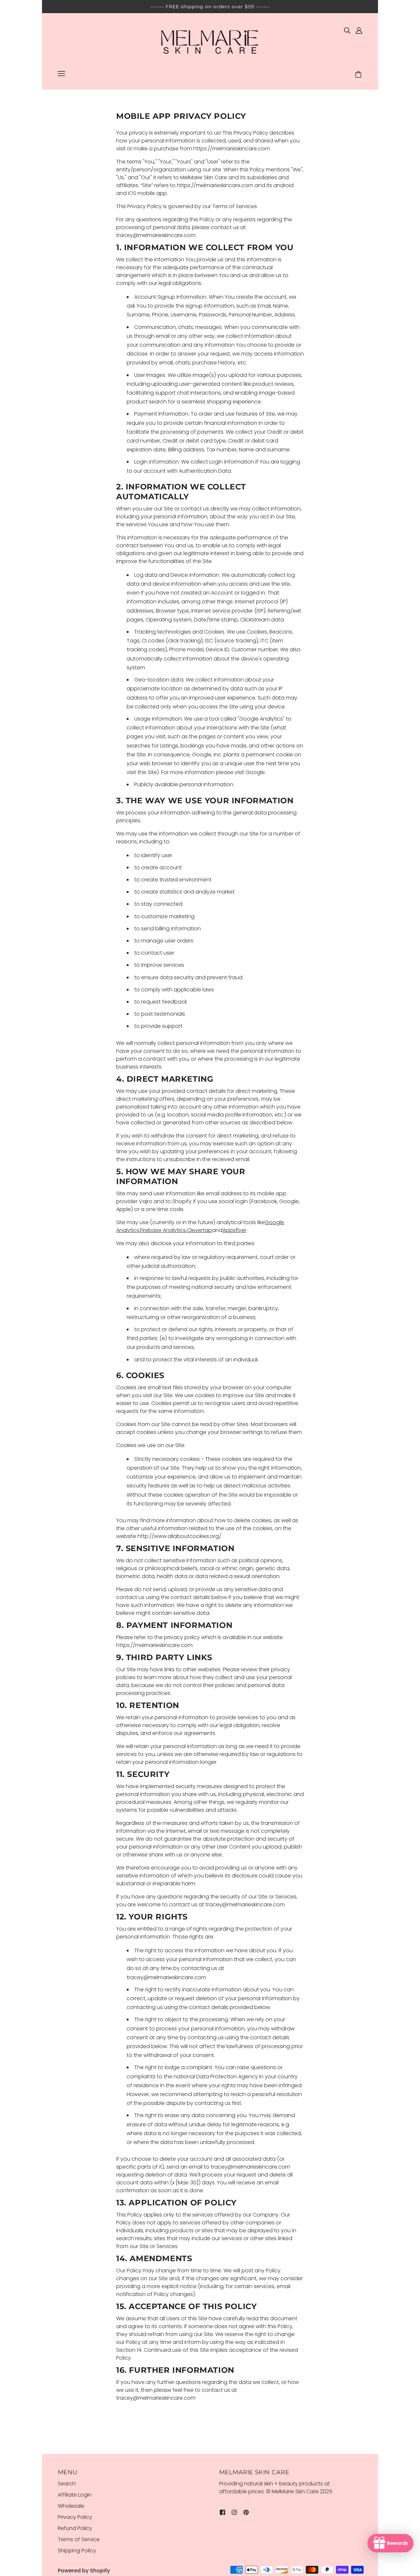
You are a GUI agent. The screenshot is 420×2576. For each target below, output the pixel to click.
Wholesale (71, 2506)
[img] (347, 30)
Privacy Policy (75, 2517)
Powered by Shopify (84, 2571)
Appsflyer (234, 1230)
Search (67, 2484)
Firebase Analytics (163, 1230)
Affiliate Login (75, 2495)
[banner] (210, 42)
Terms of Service (79, 2539)
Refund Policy (75, 2528)
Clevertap (199, 1230)
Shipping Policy (77, 2551)
